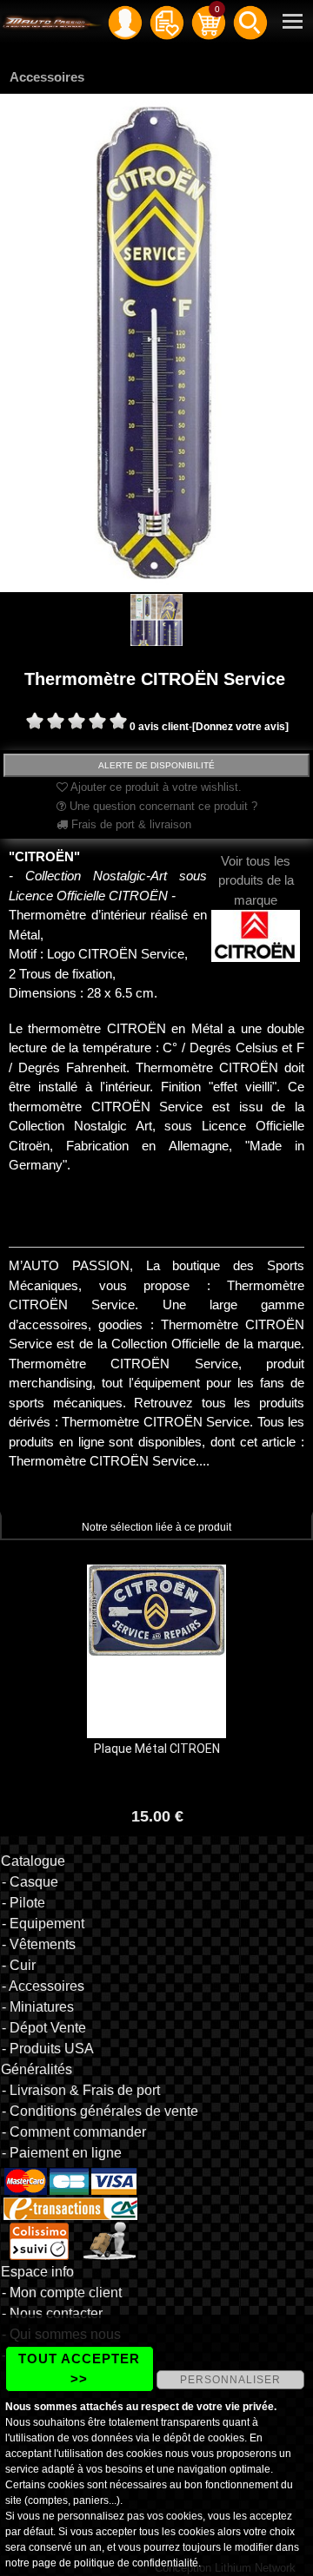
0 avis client (159, 727)
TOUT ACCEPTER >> (79, 2368)
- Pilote (23, 1903)
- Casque (30, 1882)
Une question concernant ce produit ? (162, 806)
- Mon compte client (62, 2293)
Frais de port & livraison (130, 824)
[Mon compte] (125, 22)
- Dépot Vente (44, 2028)
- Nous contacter (52, 2313)
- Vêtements (39, 1944)
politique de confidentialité (136, 2563)
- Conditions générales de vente (100, 2111)
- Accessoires (43, 1986)
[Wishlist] (167, 22)
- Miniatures (38, 2007)
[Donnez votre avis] (240, 727)
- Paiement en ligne (62, 2153)
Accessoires (47, 77)
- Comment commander (74, 2132)
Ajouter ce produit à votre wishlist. (155, 787)
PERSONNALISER (230, 2380)
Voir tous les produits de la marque (256, 880)
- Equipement (43, 1924)
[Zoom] (156, 342)
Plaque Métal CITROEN (157, 1749)
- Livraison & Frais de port (81, 2090)
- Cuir (19, 1965)
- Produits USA (48, 2049)
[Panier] (209, 22)
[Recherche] (250, 22)
